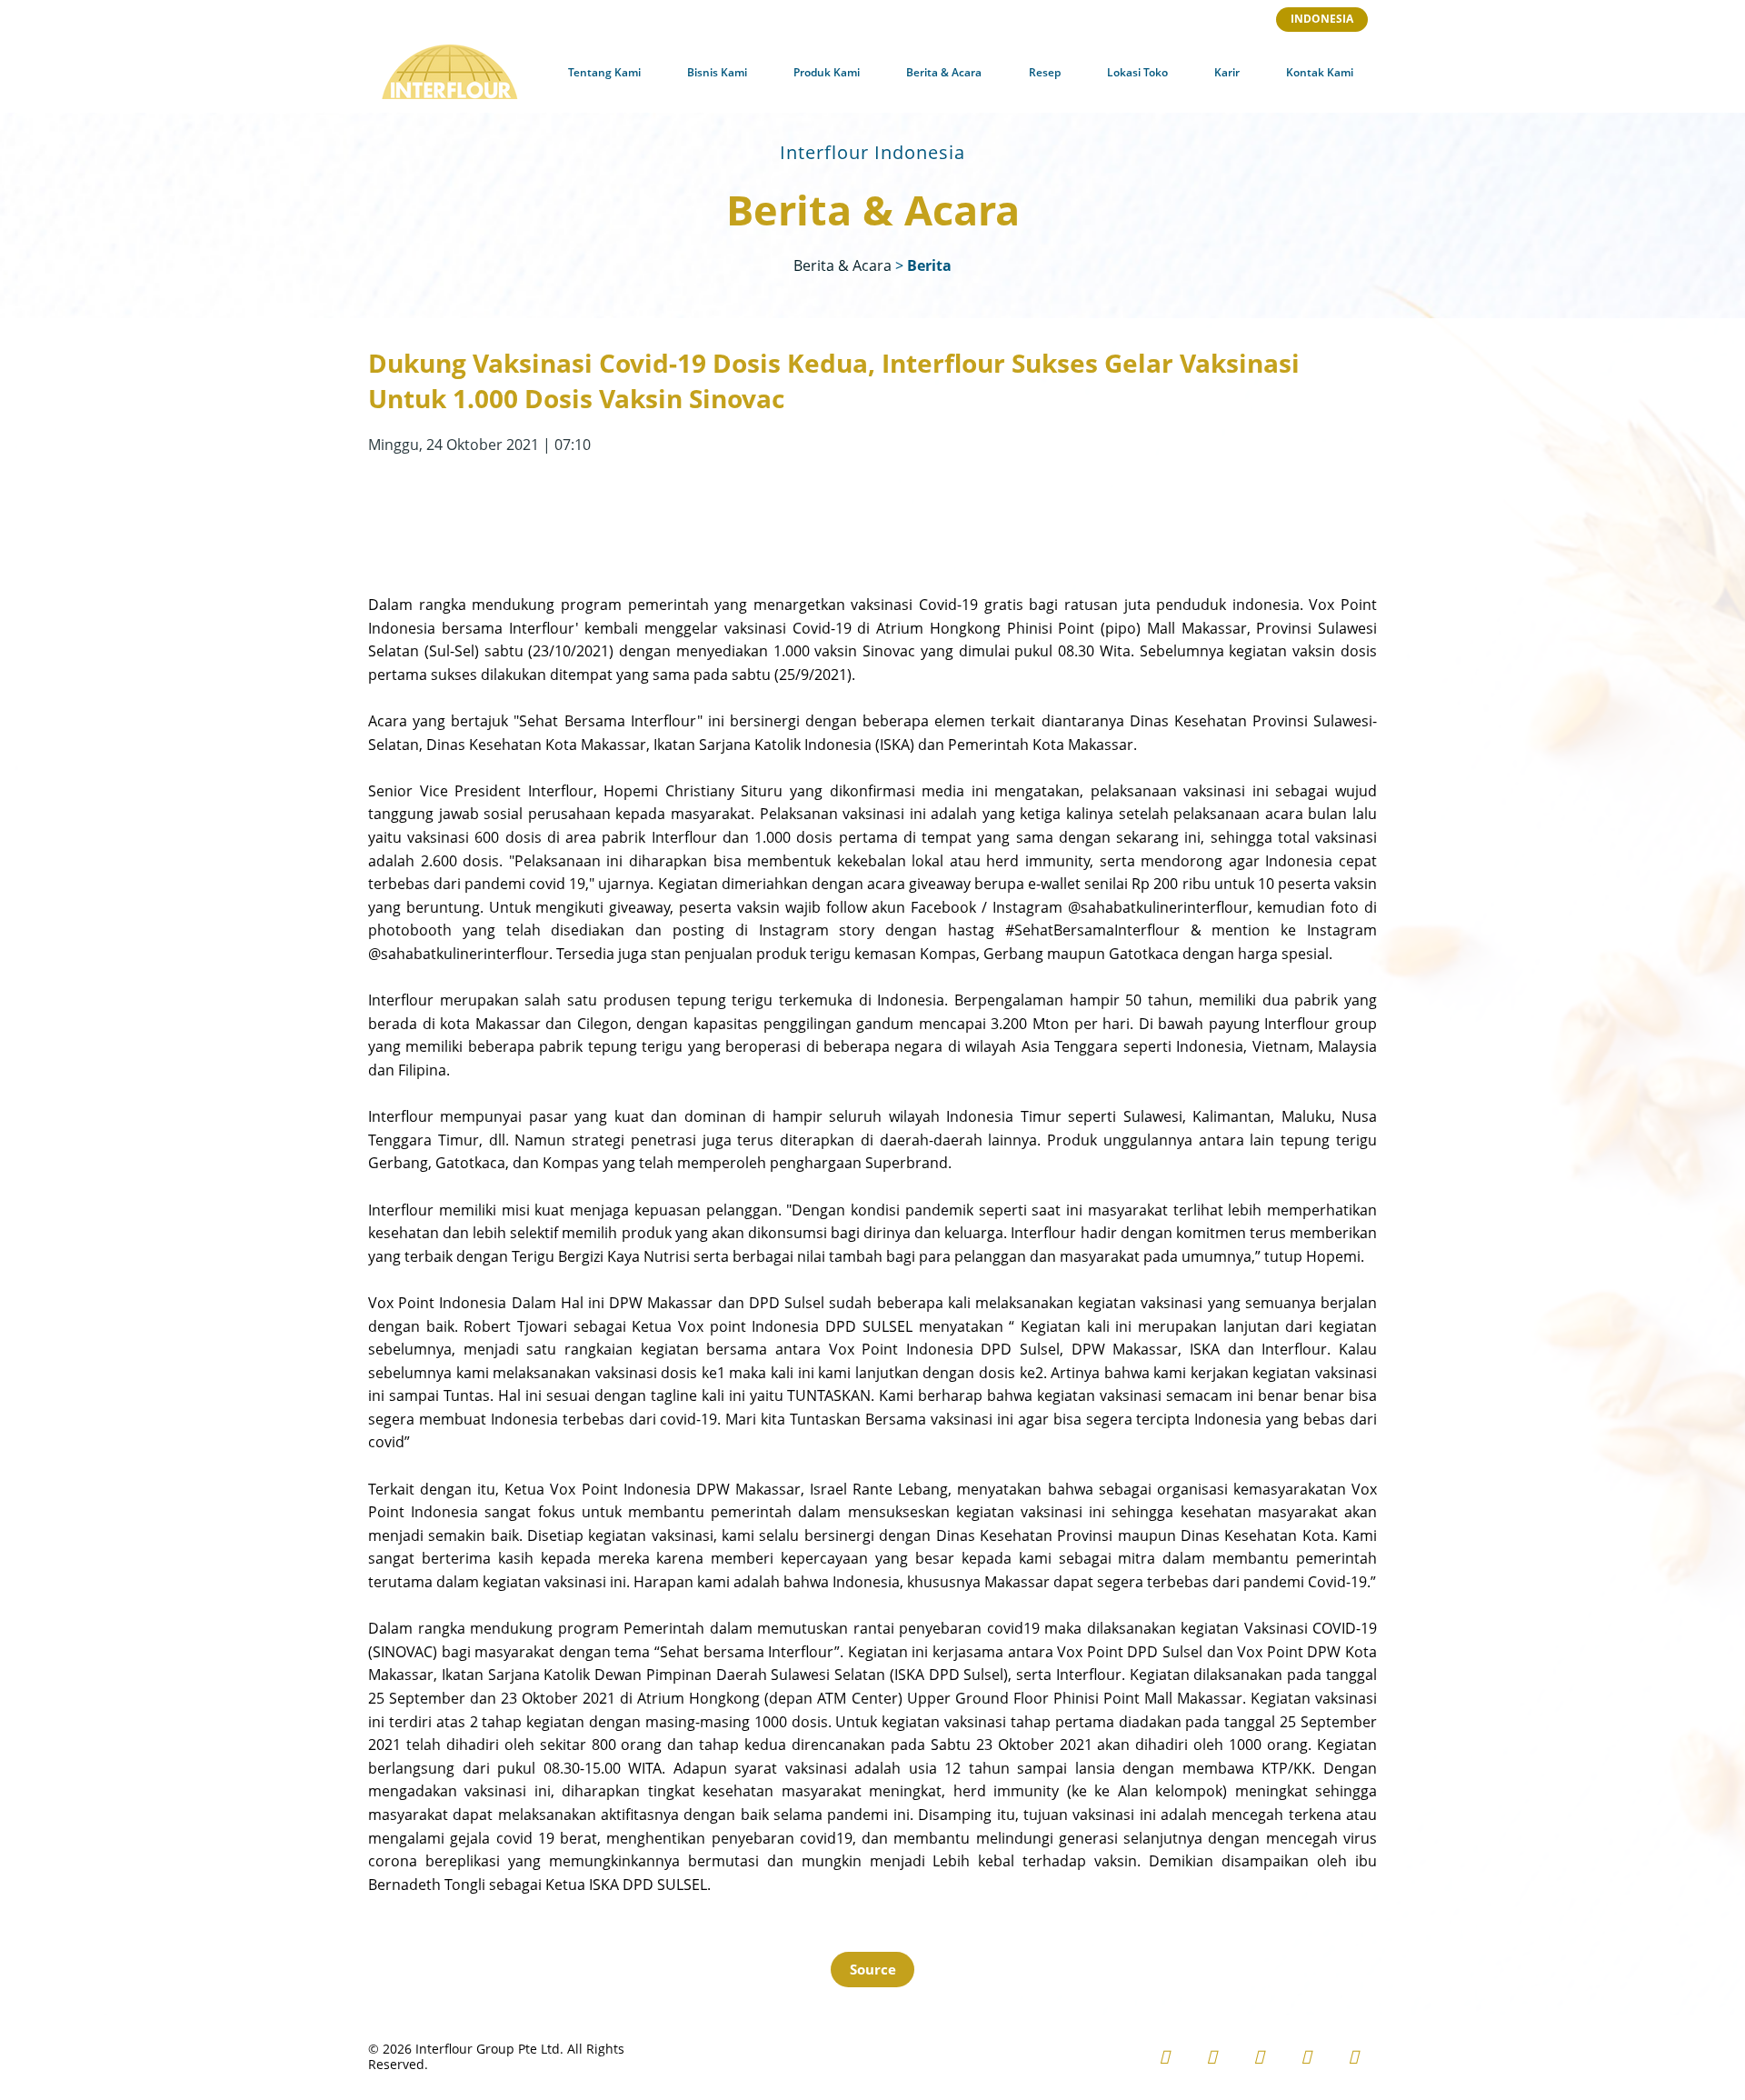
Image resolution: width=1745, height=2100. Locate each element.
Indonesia (1322, 19)
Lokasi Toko (1137, 72)
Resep (1045, 72)
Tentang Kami (604, 72)
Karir (1227, 72)
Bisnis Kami (717, 72)
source (873, 1969)
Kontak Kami (1320, 72)
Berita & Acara (944, 72)
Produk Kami (827, 72)
